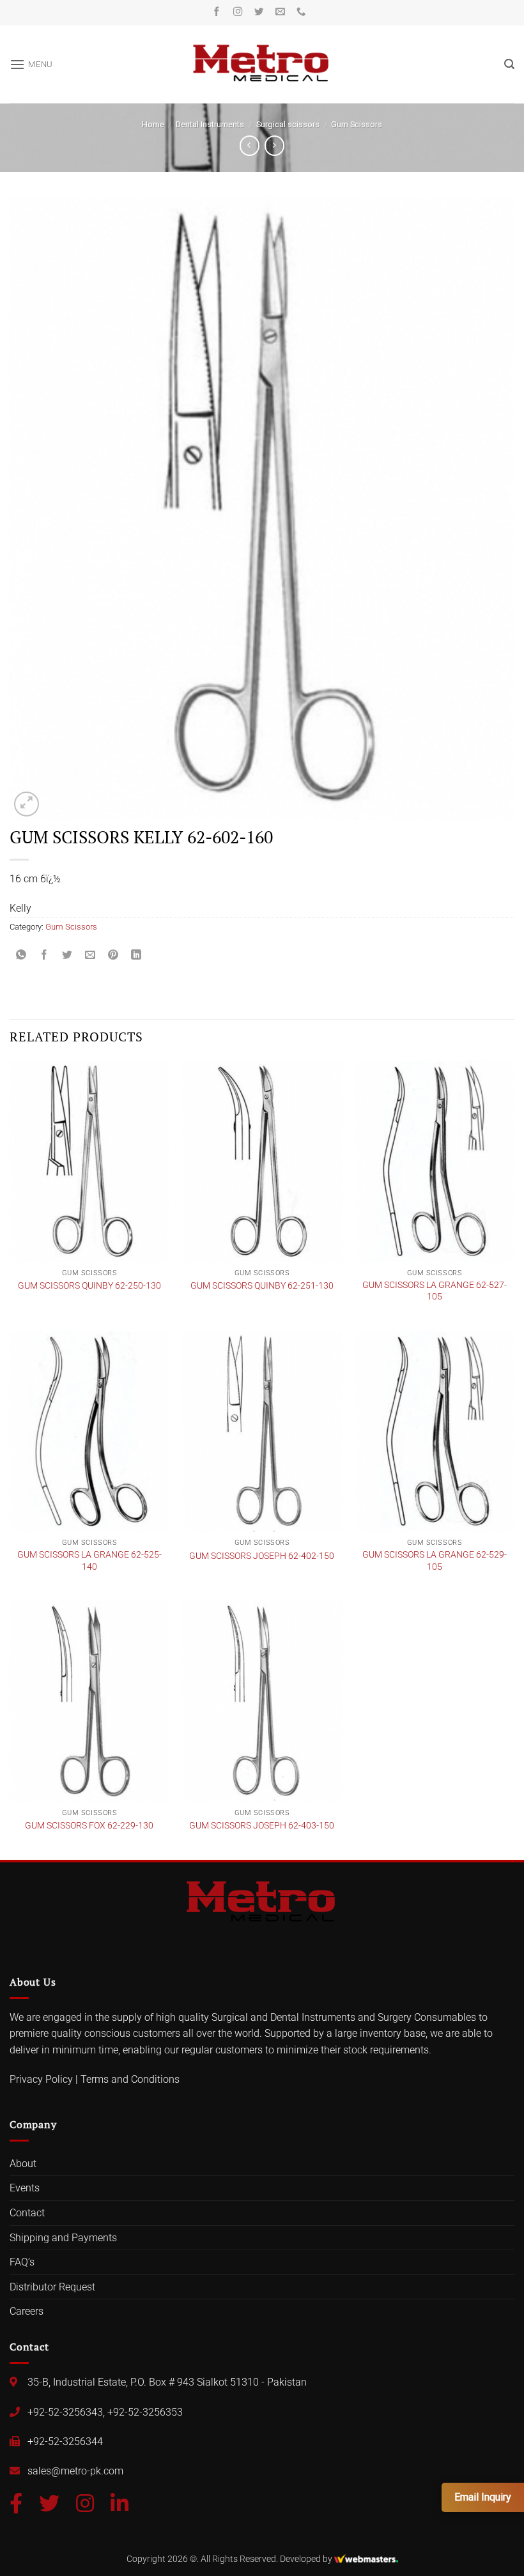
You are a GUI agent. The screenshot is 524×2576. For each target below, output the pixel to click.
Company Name (120, 1283)
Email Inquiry (483, 2497)
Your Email (109, 1229)
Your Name (110, 1175)
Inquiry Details (112, 1338)
